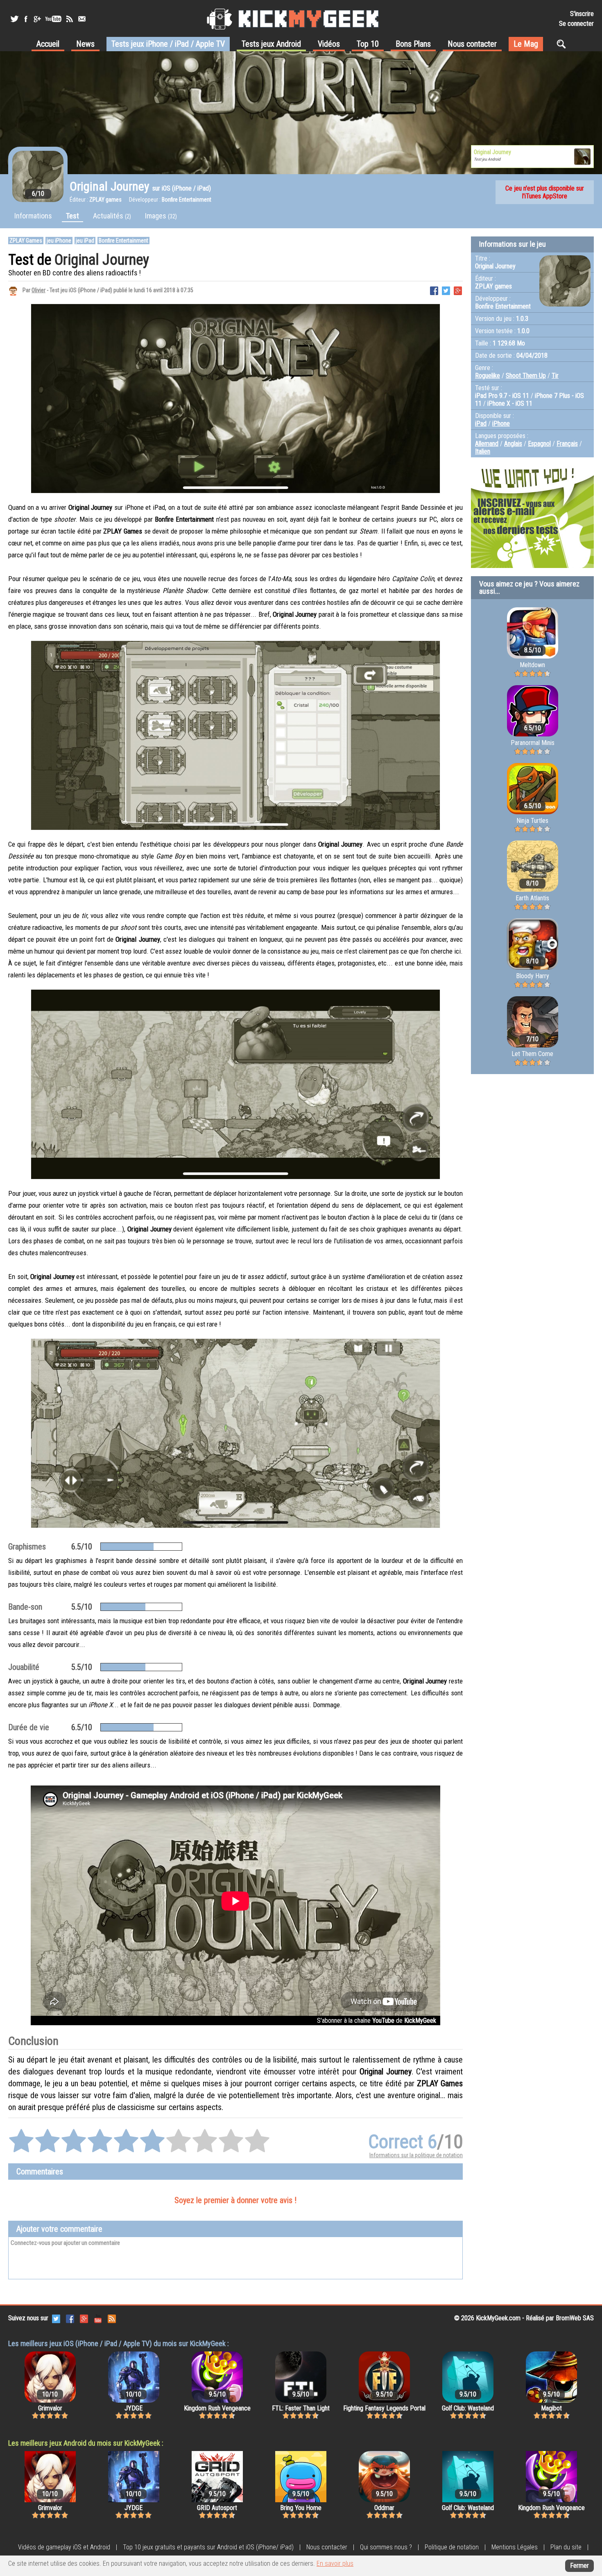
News (85, 44)
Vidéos (329, 44)
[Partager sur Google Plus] (458, 290)
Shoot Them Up (526, 376)
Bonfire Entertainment (123, 241)
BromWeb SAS (575, 2318)
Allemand (487, 444)
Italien (483, 451)
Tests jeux (168, 44)
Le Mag (526, 44)
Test (72, 216)
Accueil (48, 44)
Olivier (38, 290)
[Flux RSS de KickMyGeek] (70, 19)
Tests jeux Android (271, 44)
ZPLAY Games (26, 241)
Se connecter (576, 24)
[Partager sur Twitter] (446, 290)
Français (567, 444)
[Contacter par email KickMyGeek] (82, 19)
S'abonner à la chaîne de (377, 2021)
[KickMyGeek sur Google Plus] (37, 19)
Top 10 (368, 44)
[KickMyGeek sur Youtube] (53, 19)
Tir (555, 376)
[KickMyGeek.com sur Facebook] (70, 2318)
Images (161, 216)
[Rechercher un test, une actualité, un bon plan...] (563, 44)
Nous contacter (472, 44)
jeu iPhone (59, 241)
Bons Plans (413, 44)
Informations (33, 216)
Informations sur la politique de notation (416, 2155)
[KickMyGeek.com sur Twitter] (56, 2318)
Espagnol (539, 444)
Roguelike (488, 376)
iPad (481, 424)
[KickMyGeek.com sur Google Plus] (84, 2318)
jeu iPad (85, 241)
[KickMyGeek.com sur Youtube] (98, 2318)
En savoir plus (335, 2564)
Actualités (112, 216)
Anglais (513, 444)
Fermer (579, 2566)
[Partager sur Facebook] (434, 290)
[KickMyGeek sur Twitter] (14, 19)
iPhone (501, 424)
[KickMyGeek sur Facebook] (26, 19)
